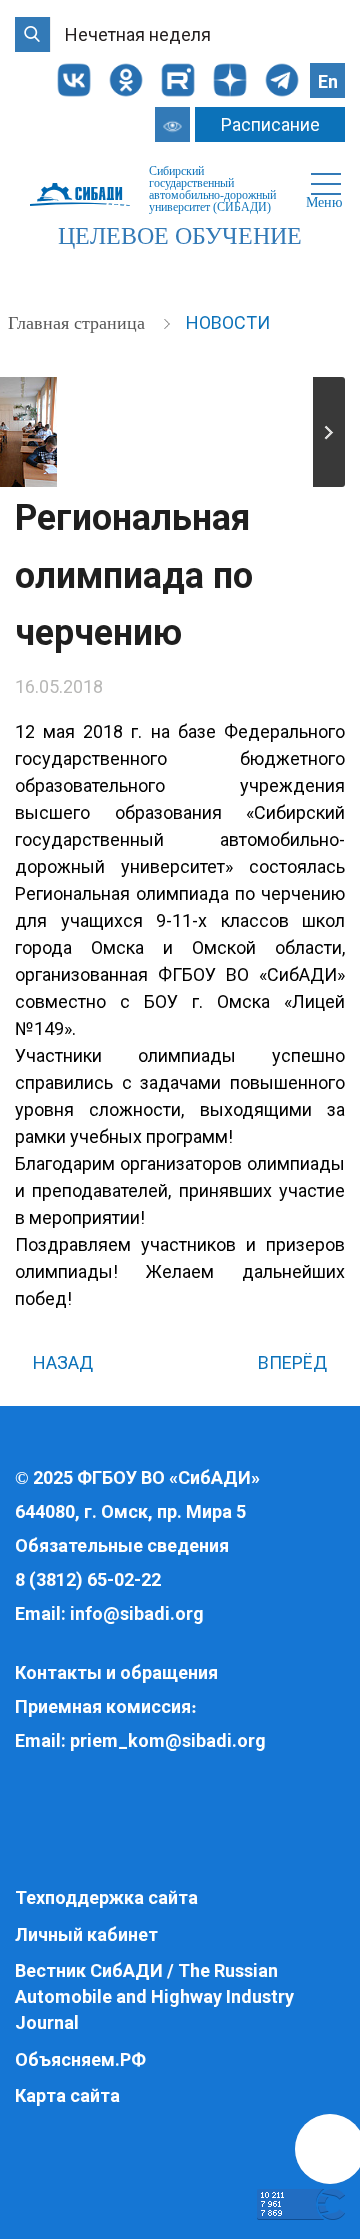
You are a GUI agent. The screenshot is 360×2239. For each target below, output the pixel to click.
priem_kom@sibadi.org (168, 1740)
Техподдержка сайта (106, 1897)
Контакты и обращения (116, 1672)
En (328, 81)
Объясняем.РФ (80, 2059)
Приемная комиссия (103, 1706)
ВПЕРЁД (294, 1362)
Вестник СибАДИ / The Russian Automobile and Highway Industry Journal (154, 1996)
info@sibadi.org (137, 1613)
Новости (228, 322)
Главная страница (79, 323)
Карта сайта (67, 2095)
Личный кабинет (86, 1934)
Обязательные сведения (122, 1545)
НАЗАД (61, 1362)
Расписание (270, 124)
